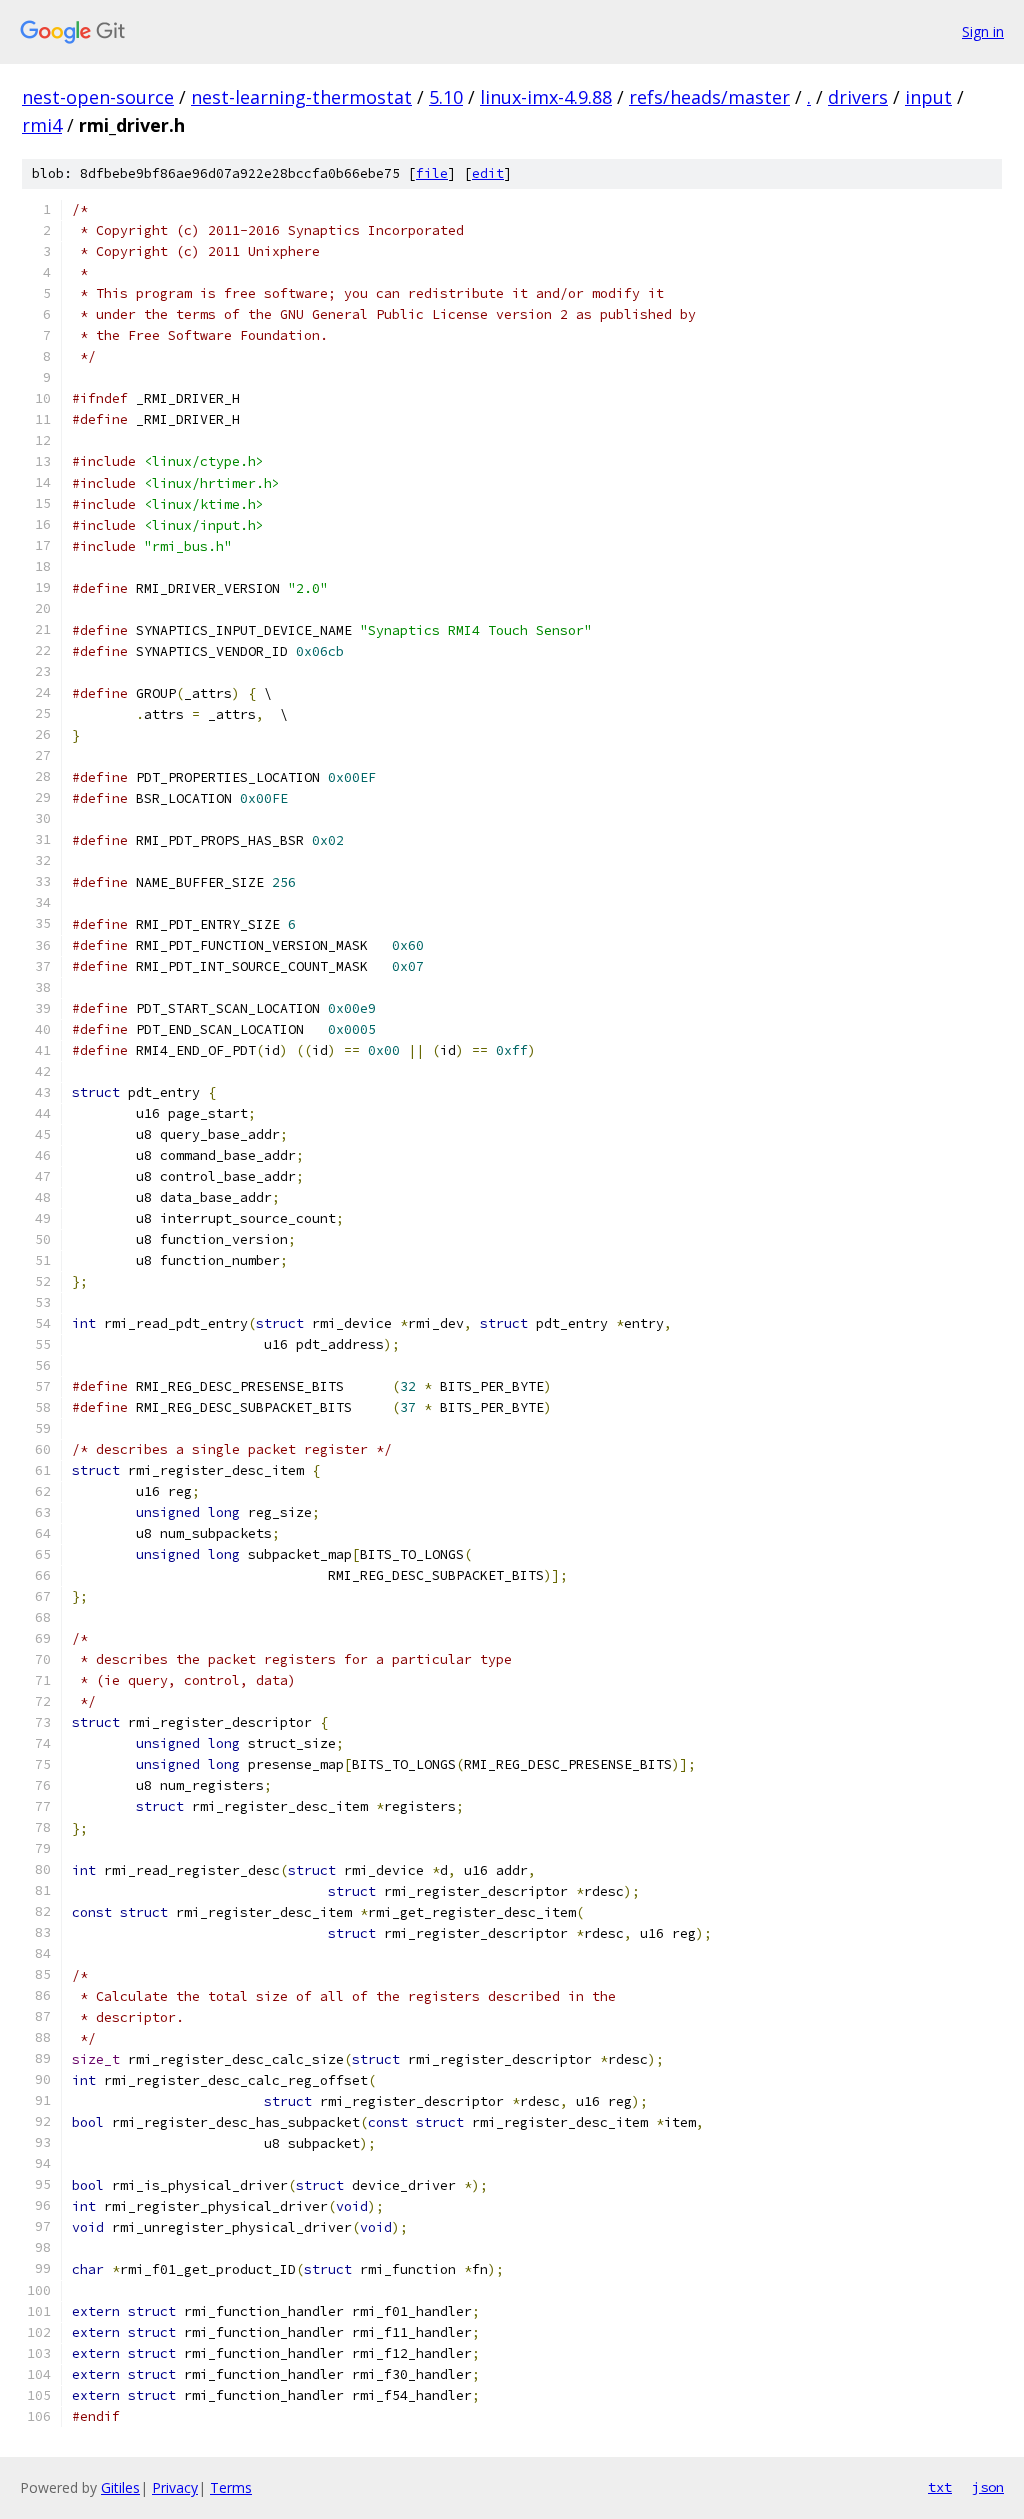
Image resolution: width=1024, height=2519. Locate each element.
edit (488, 173)
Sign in (983, 31)
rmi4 (42, 125)
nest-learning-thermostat (301, 97)
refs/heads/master (709, 97)
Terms (231, 2487)
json (988, 2487)
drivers (858, 97)
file (432, 173)
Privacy (175, 2487)
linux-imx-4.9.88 (546, 97)
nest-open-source (98, 97)
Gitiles (120, 2487)
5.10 (446, 97)
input (928, 97)
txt (940, 2487)
